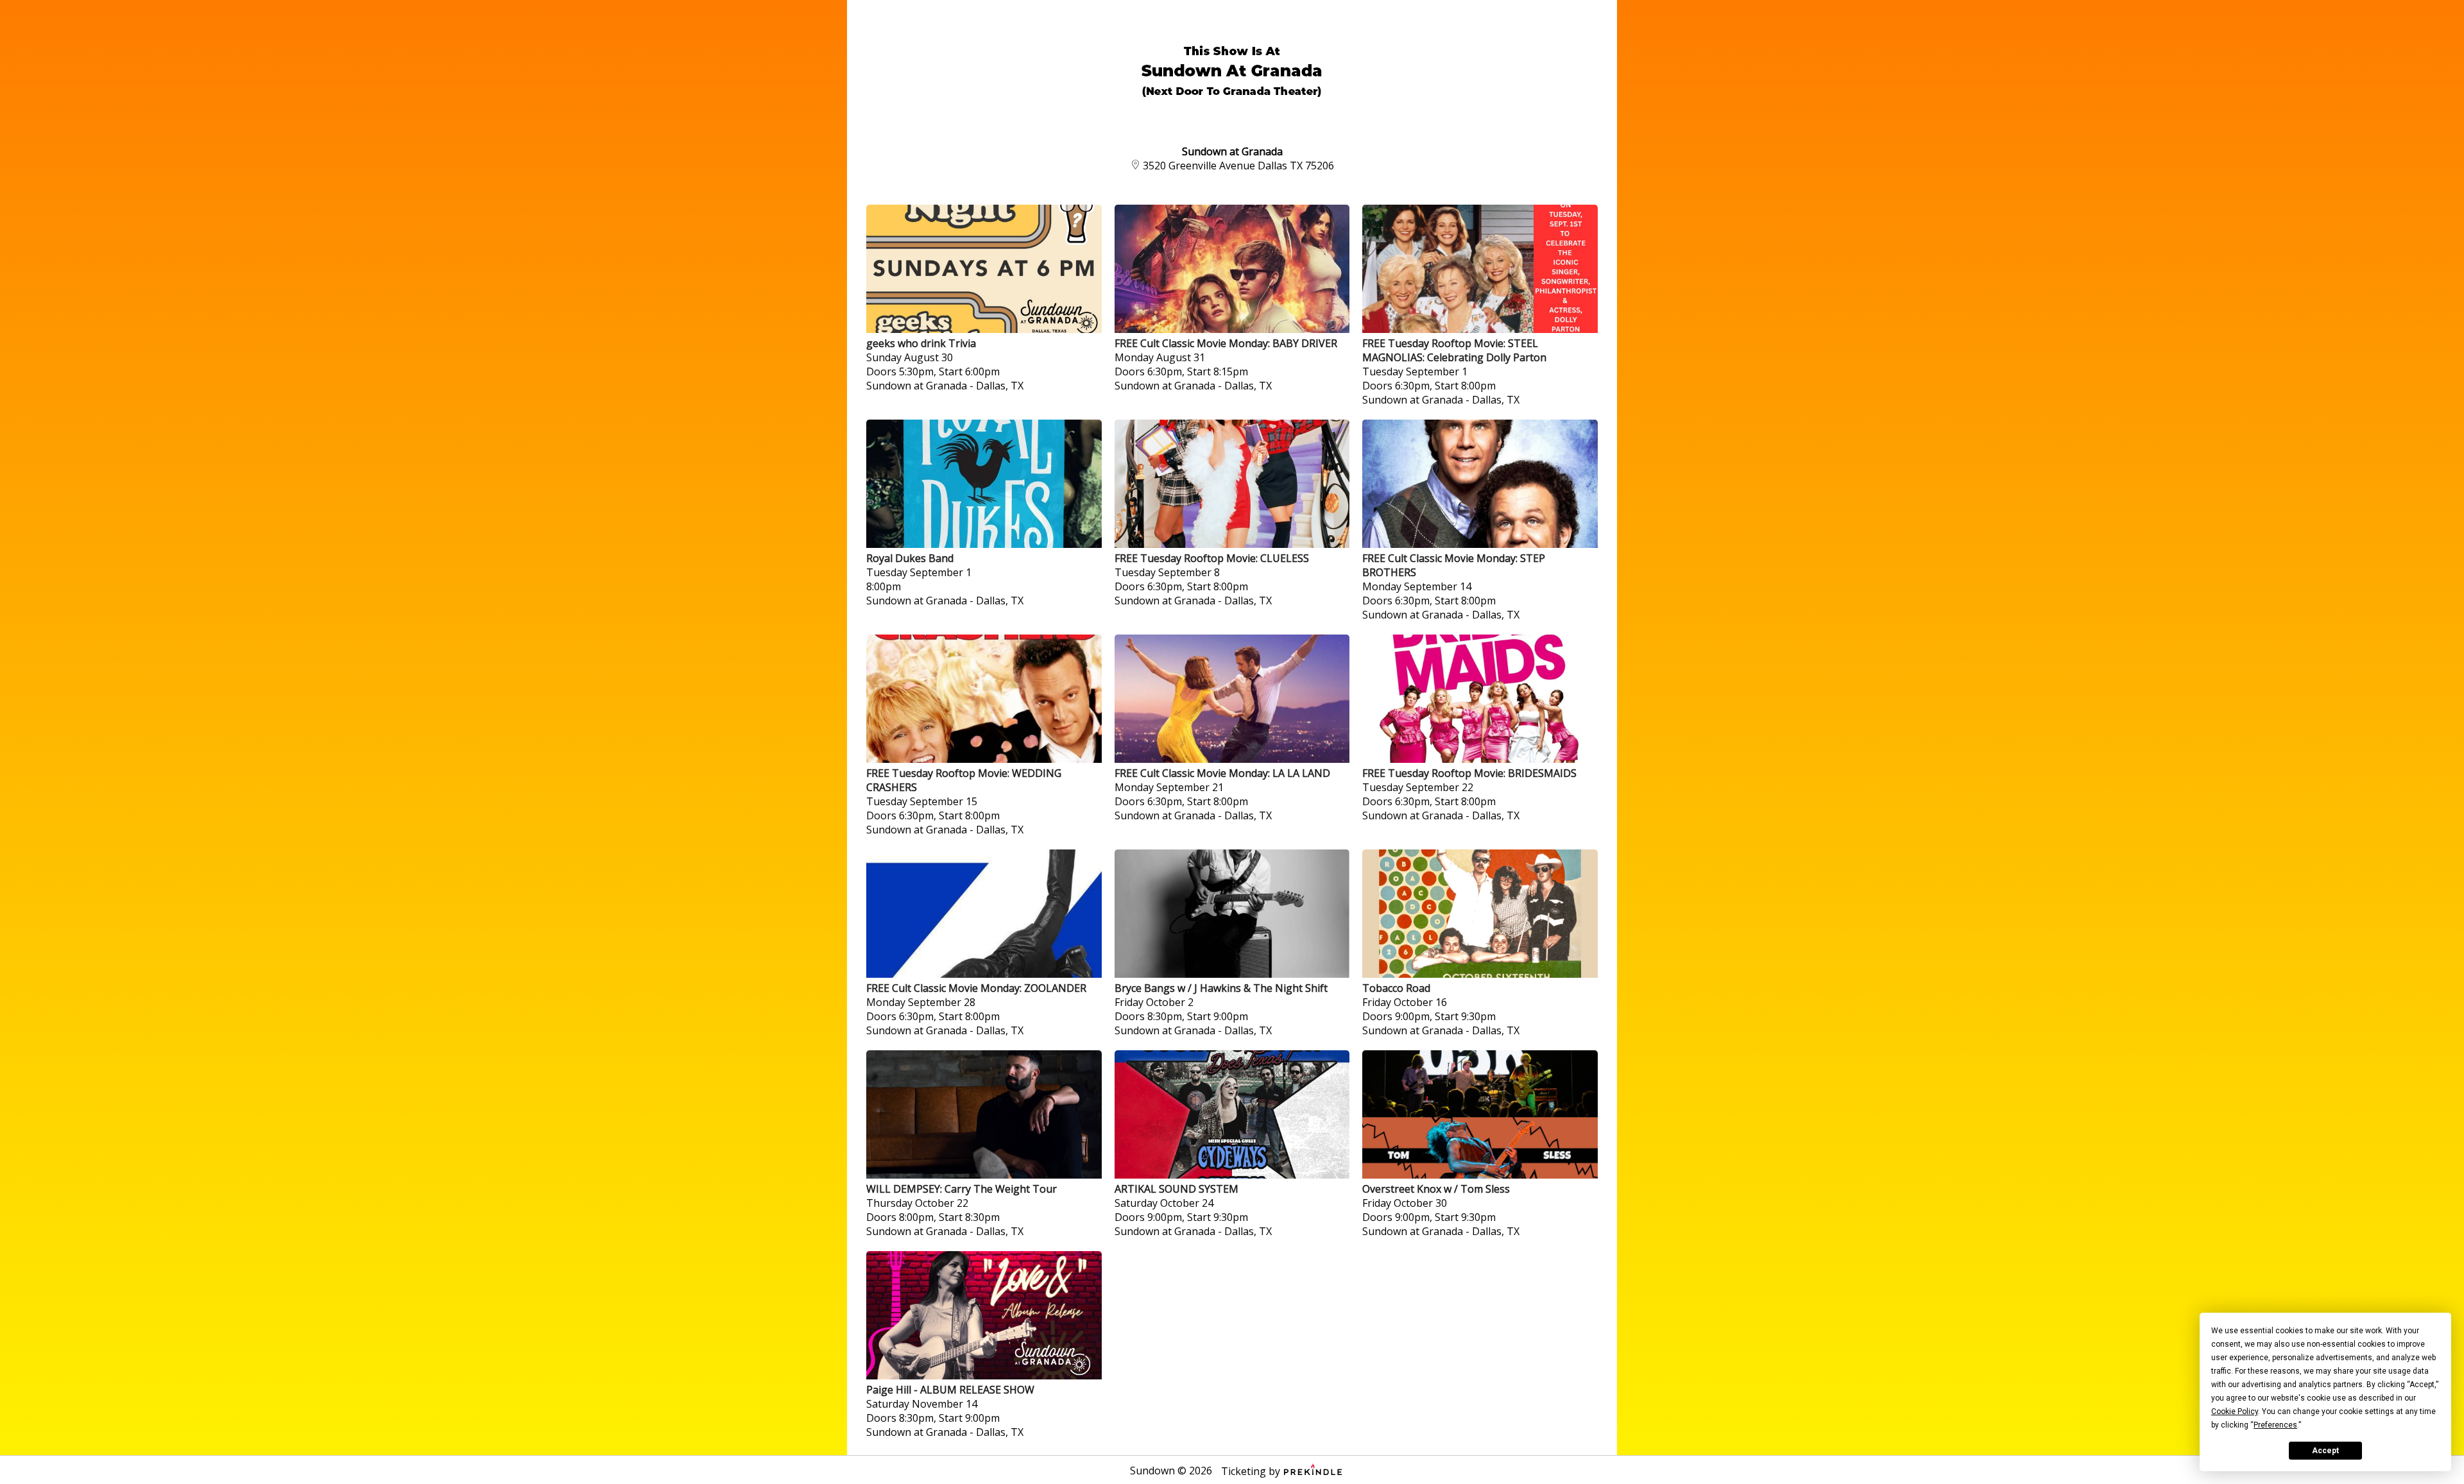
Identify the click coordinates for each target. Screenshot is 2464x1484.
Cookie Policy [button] (2235, 1412)
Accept (2325, 1451)
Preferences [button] (2275, 1425)
